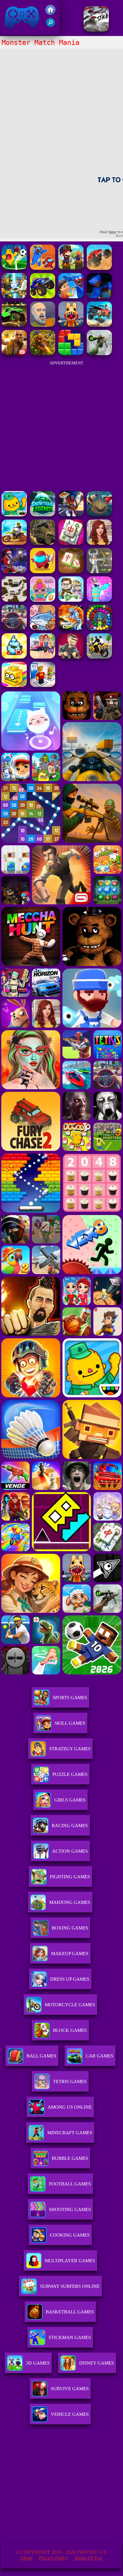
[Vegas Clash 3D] (71, 515)
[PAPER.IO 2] (14, 685)
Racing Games (70, 1826)
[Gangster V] (14, 353)
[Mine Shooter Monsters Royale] (99, 297)
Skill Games (70, 1723)
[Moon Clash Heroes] (71, 628)
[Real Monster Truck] (14, 325)
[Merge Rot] (43, 628)
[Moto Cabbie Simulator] (99, 657)
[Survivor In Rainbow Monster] (43, 268)
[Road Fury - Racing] (99, 325)
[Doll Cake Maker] (99, 600)
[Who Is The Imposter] (43, 571)
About (26, 2558)
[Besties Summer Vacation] (43, 657)
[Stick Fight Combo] (96, 30)
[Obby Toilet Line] (43, 685)
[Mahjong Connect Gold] (71, 571)
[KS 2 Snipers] (99, 353)
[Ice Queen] (71, 600)
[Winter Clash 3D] (14, 571)
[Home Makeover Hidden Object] (99, 543)
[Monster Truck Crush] (99, 268)
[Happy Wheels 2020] (43, 325)
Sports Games (70, 1698)
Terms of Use (88, 2558)
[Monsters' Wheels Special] (43, 297)
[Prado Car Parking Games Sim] (14, 600)
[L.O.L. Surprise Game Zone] (43, 600)
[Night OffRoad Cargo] (43, 543)
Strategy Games (70, 1749)
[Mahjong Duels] (71, 543)
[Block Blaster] (71, 353)
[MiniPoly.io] (71, 657)
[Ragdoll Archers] (99, 571)
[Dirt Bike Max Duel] (14, 543)
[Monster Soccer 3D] (14, 268)
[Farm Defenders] (43, 353)
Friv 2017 (13, 31)
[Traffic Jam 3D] (14, 628)
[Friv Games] (50, 13)
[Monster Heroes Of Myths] (14, 297)
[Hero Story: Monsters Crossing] (71, 268)
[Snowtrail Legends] (43, 515)
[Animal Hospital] (71, 325)
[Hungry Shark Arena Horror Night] (99, 515)
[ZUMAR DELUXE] (99, 628)
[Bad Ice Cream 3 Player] (14, 657)
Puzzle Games (70, 1774)
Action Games (70, 1851)
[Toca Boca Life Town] (14, 515)
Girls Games (70, 1800)
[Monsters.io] (71, 297)
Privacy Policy (53, 2558)
